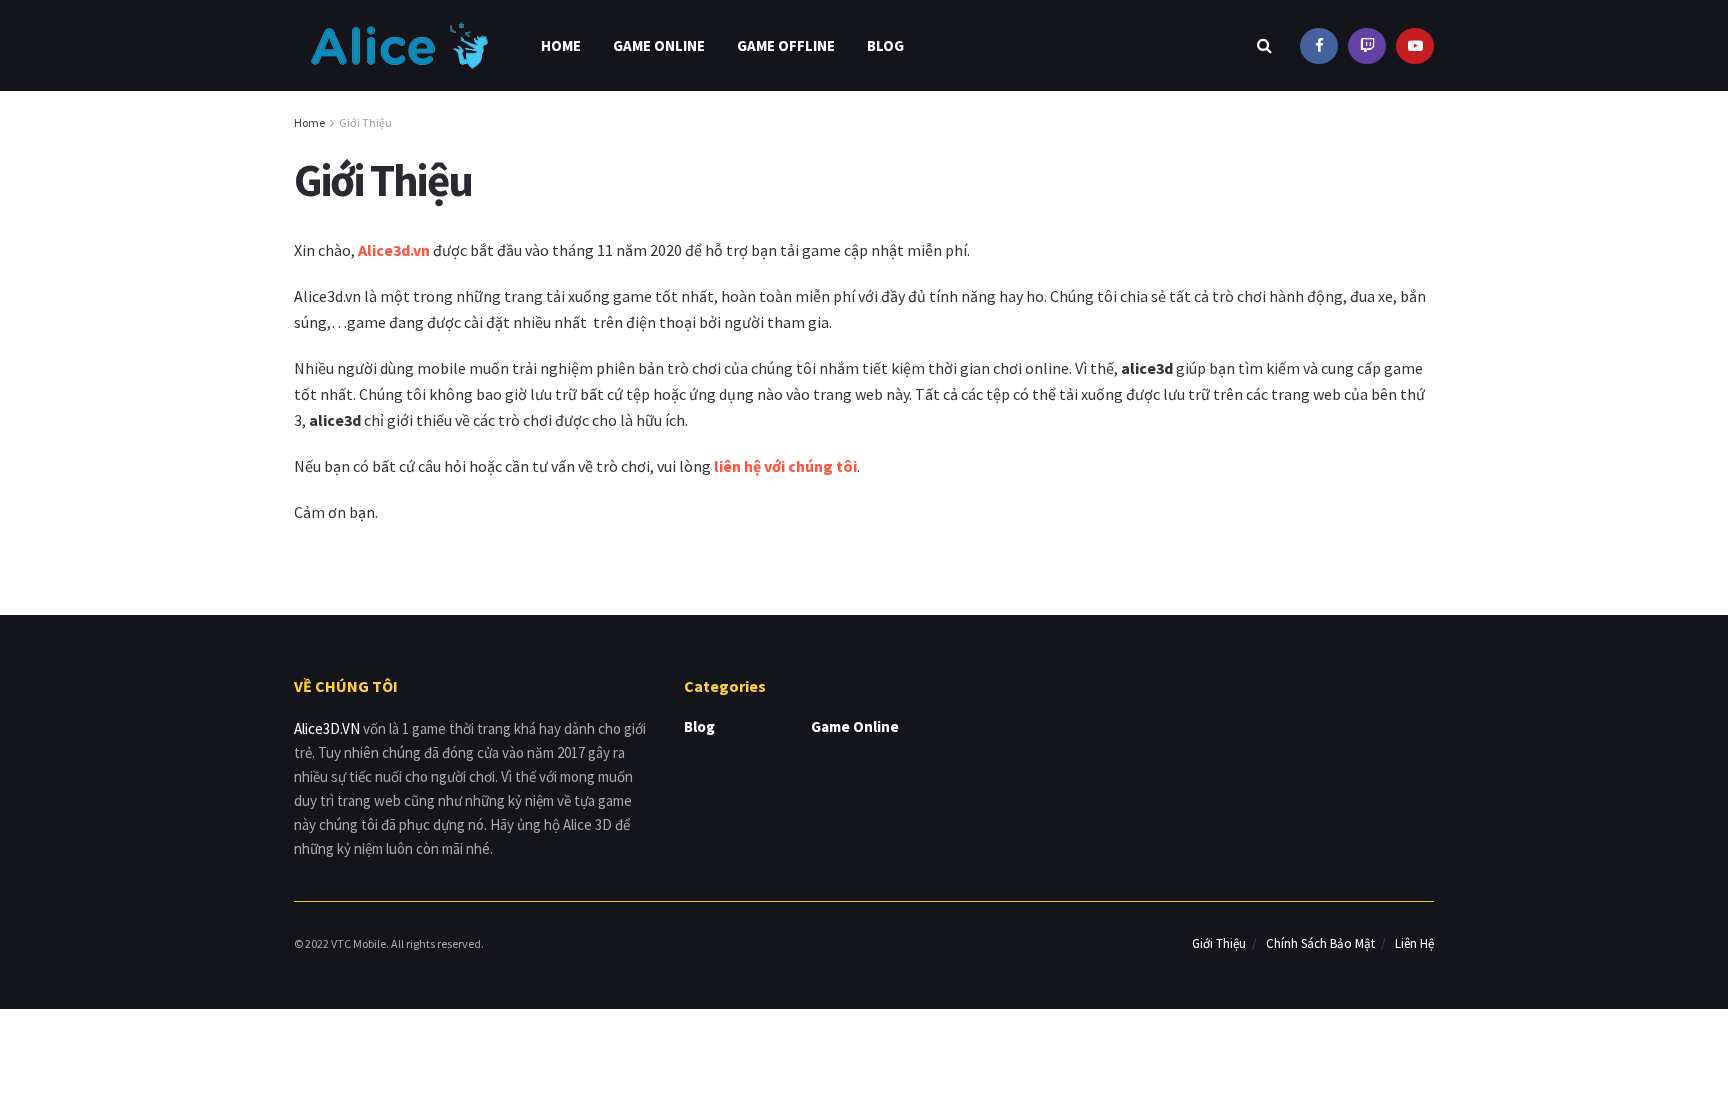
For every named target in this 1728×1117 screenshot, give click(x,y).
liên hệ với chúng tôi (785, 466)
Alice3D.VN (327, 728)
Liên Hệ (1414, 943)
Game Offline (786, 45)
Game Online (659, 45)
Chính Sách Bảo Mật (1320, 943)
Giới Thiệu (365, 122)
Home (561, 45)
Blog (885, 45)
